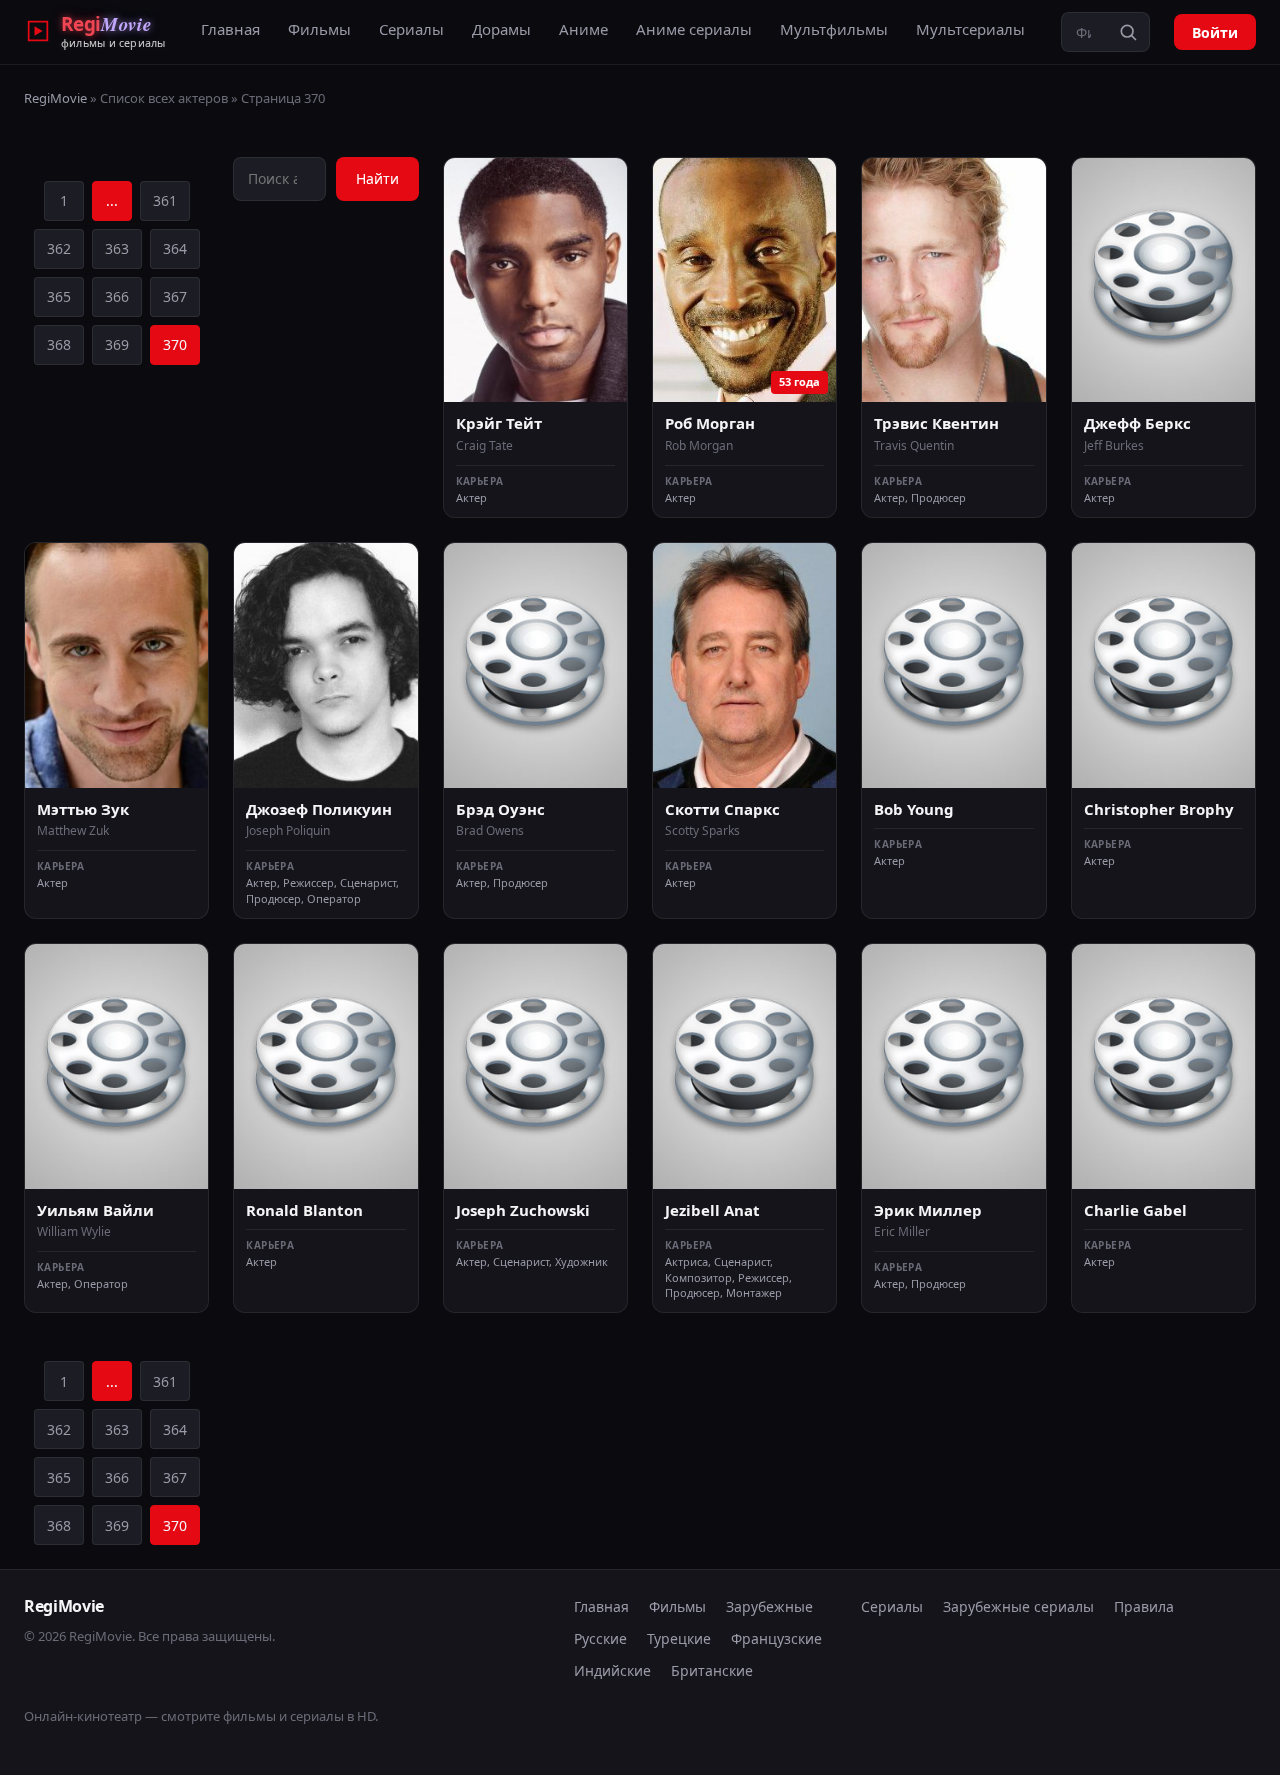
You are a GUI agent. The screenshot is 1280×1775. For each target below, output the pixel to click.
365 (59, 296)
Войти (1215, 32)
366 (117, 296)
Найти (377, 178)
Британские (712, 1670)
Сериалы (411, 29)
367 (175, 296)
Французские (776, 1638)
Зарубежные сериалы (1018, 1606)
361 (165, 200)
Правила (1144, 1606)
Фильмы (319, 29)
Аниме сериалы (694, 29)
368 (59, 344)
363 (117, 248)
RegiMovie (55, 98)
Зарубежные (769, 1606)
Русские (600, 1638)
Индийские (612, 1670)
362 (59, 248)
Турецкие (679, 1638)
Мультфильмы (834, 29)
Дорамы (501, 29)
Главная (230, 29)
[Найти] (1128, 32)
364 (175, 248)
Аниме (583, 29)
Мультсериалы (970, 29)
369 (117, 344)
